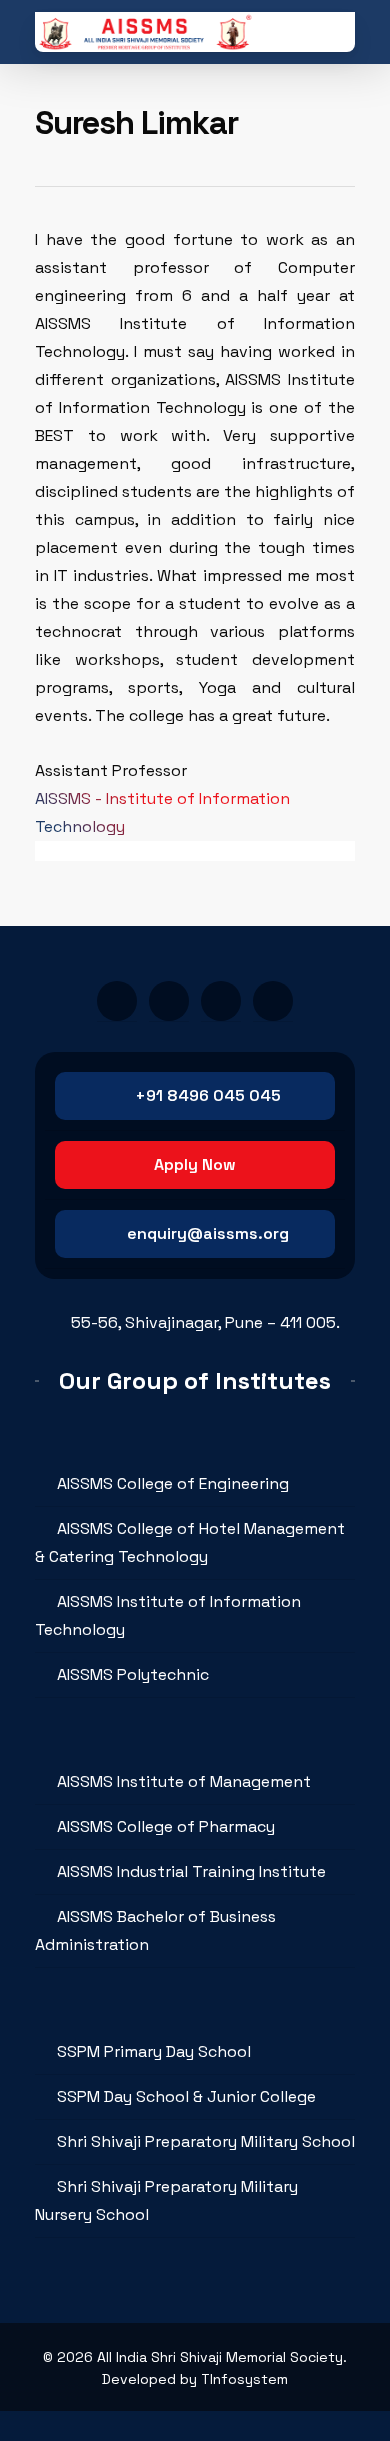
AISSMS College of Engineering (173, 1483)
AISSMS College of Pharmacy (166, 1826)
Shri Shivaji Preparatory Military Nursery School (166, 2200)
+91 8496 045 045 (208, 1095)
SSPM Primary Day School (154, 2051)
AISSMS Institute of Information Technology (168, 1615)
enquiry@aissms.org (208, 1233)
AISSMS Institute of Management (184, 1781)
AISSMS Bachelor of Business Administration (155, 1930)
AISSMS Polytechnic (133, 1674)
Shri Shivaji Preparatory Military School (206, 2141)
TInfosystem (244, 2379)
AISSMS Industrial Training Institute (191, 1871)
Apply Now (195, 1164)
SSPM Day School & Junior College (186, 2096)
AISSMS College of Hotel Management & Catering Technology (190, 1542)
